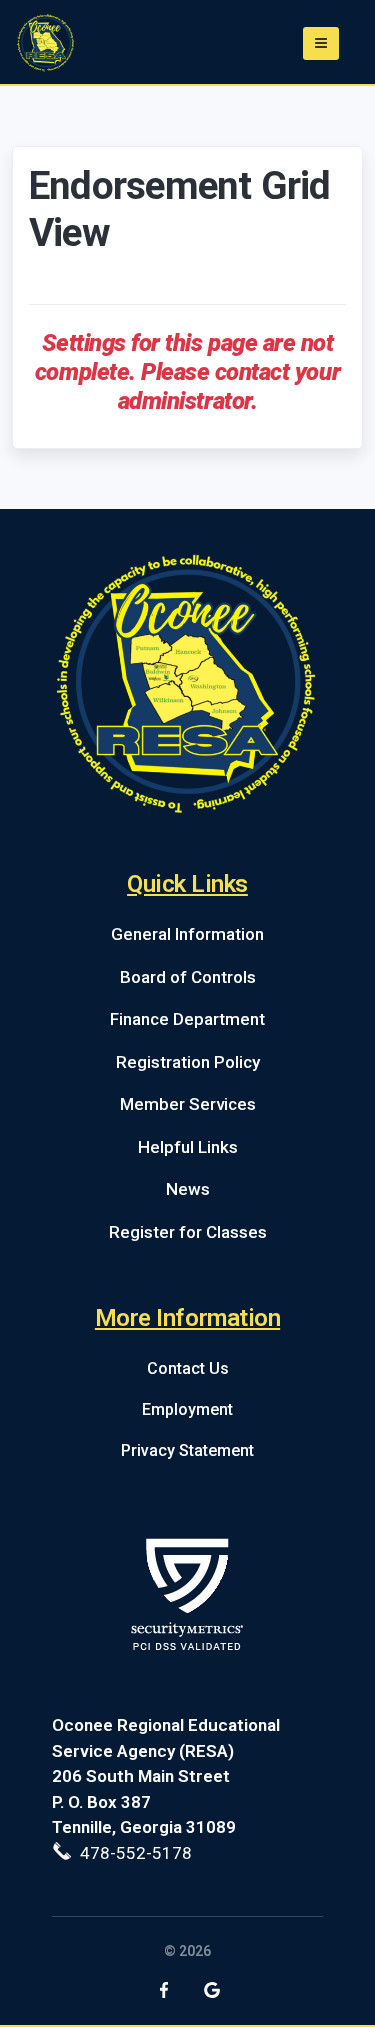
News (188, 1189)
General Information (187, 934)
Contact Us (188, 1368)
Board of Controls (188, 977)
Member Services (188, 1104)
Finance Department (187, 1019)
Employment (187, 1409)
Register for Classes (188, 1232)
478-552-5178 (132, 1853)
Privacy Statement (187, 1450)
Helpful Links (188, 1147)
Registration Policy (188, 1062)
